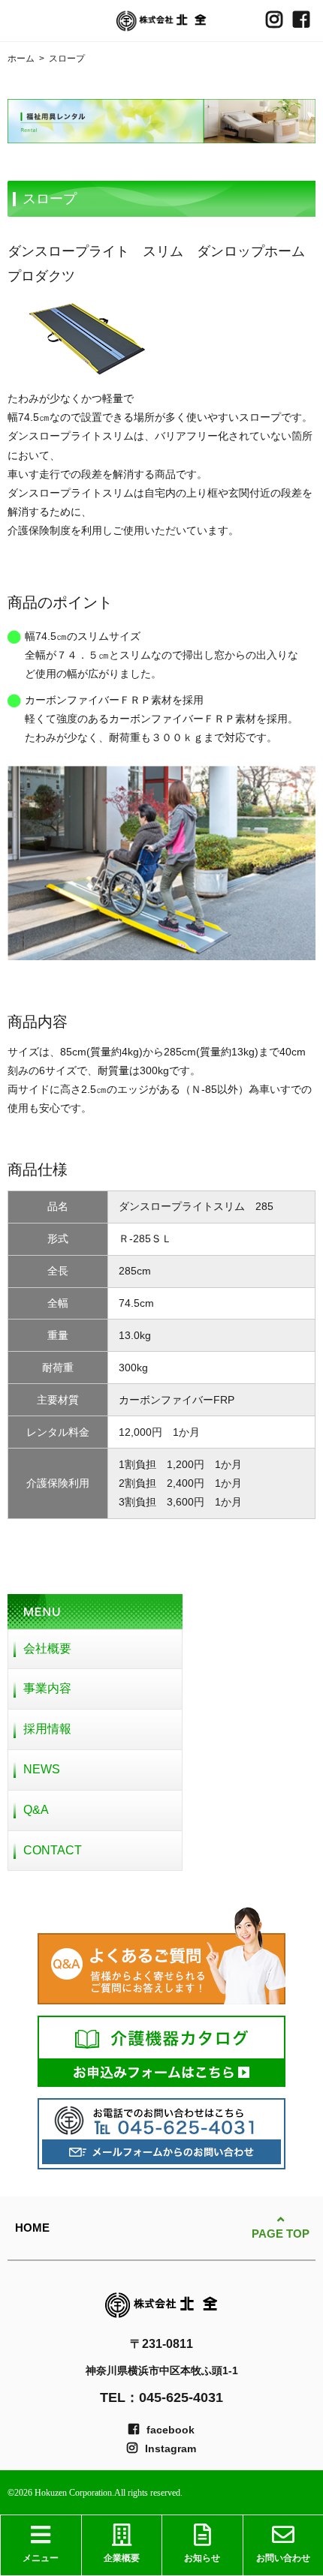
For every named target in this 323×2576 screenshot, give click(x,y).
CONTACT (53, 1850)
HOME (32, 2228)
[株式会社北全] (161, 21)
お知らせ (202, 2558)
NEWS (42, 1769)
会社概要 (47, 1648)
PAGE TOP (281, 2234)
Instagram (171, 2448)
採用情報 (47, 1729)
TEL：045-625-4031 (161, 2397)
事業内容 (47, 1688)
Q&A (36, 1810)
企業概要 (122, 2558)
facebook (171, 2430)
